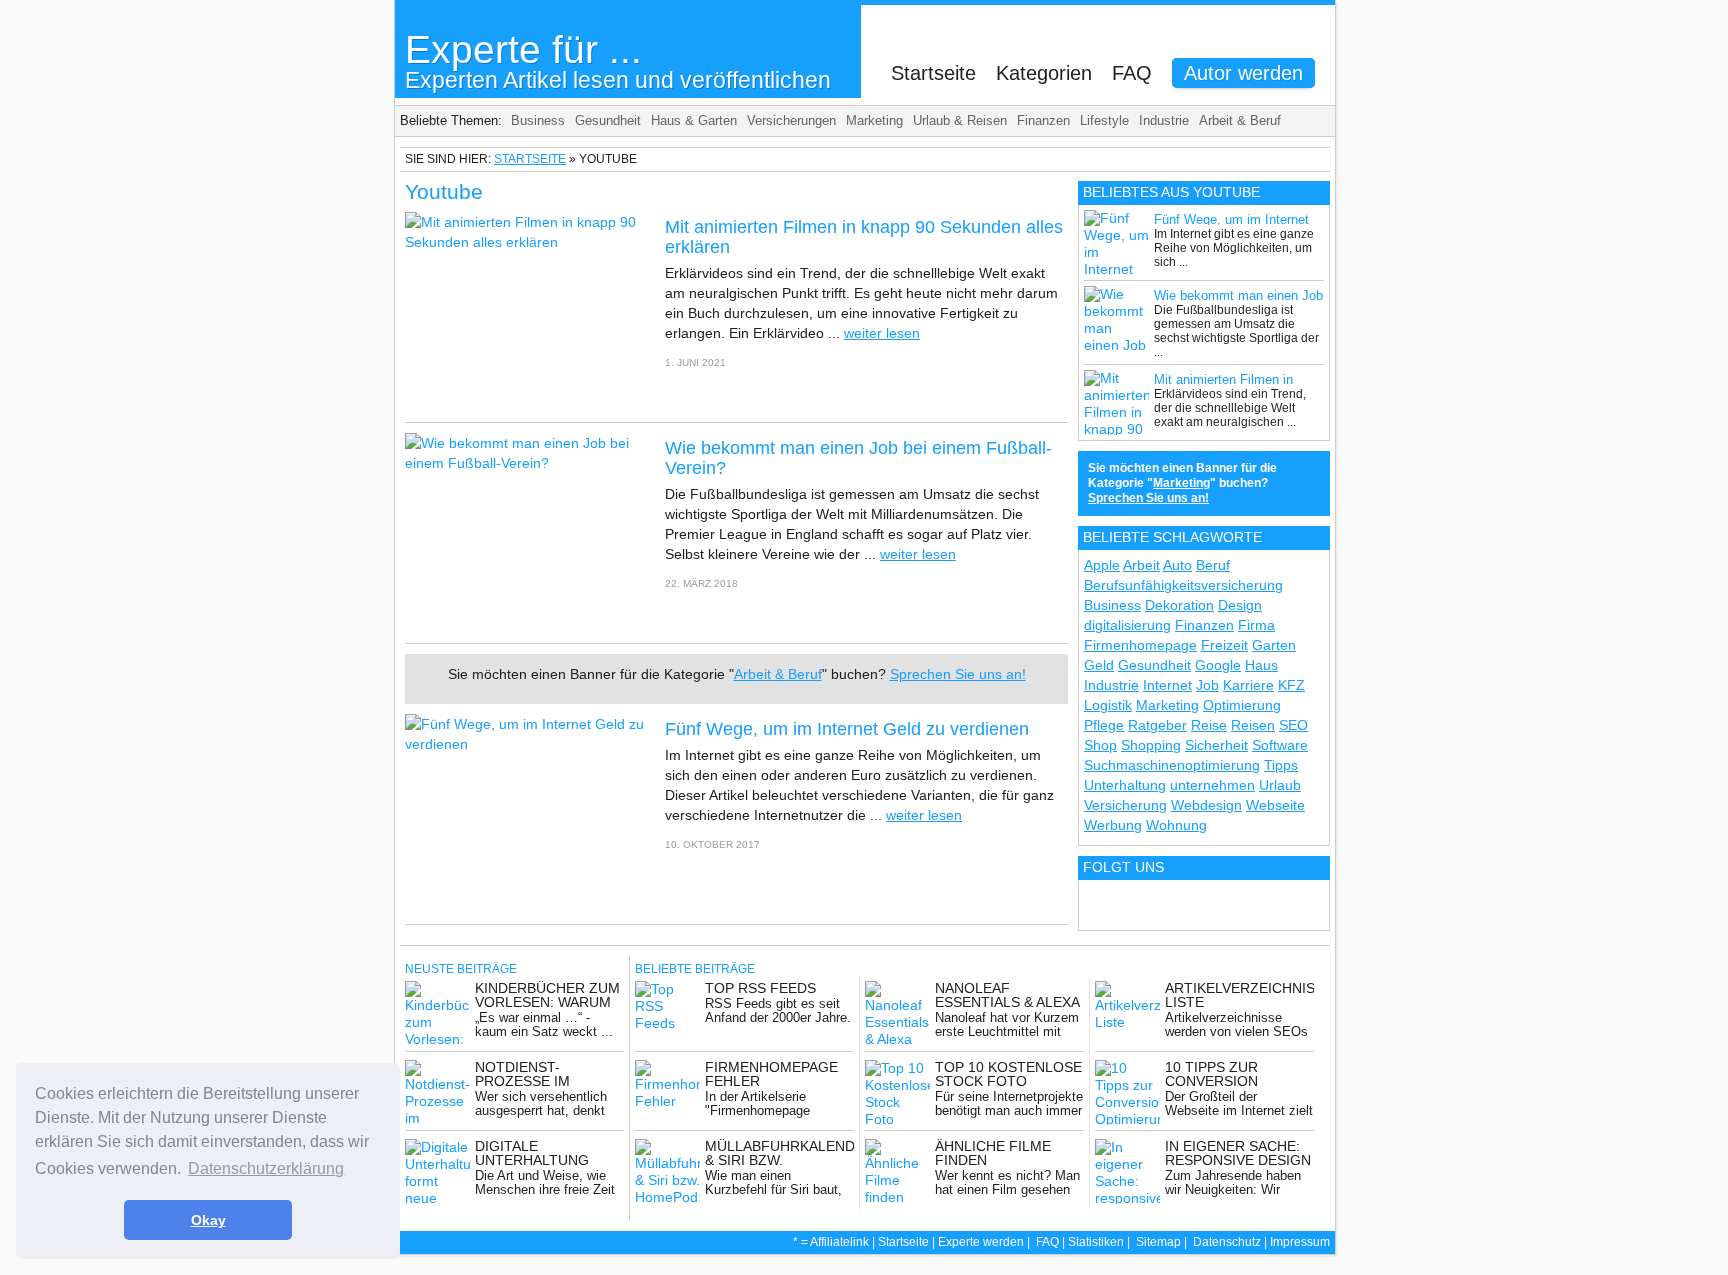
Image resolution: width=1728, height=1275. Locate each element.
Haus (1261, 665)
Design (1240, 605)
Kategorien (1044, 73)
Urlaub (1280, 785)
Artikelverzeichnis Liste (1240, 995)
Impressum (1300, 1242)
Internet (1167, 685)
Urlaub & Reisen (960, 120)
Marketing (874, 120)
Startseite (933, 73)
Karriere (1248, 685)
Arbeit (1141, 565)
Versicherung (1125, 805)
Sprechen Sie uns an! (958, 674)
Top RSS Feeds (760, 988)
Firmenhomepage (1140, 645)
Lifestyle (1104, 120)
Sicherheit (1216, 745)
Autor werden (1243, 73)
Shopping (1151, 745)
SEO (1293, 725)
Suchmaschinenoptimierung (1172, 765)
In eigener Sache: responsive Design (1238, 1153)
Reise (1209, 725)
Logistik (1108, 705)
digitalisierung (1127, 625)
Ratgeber (1157, 725)
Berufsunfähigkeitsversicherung (1183, 585)
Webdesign (1206, 805)
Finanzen (1043, 120)
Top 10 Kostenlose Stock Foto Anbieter (1008, 1081)
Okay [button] (208, 1220)
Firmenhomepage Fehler (771, 1074)
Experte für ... (618, 60)
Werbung (1113, 825)
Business (538, 120)
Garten (1274, 645)
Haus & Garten (694, 120)
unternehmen (1212, 785)
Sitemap (1158, 1242)
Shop (1100, 745)
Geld (1099, 665)
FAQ (1132, 73)
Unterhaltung (1125, 785)
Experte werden (981, 1242)
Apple (1102, 565)
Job (1207, 685)
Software (1280, 745)
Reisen (1253, 725)
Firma (1256, 625)
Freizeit (1224, 645)
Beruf (1213, 565)
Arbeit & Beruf (1240, 120)
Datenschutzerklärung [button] (266, 1168)
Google (1218, 665)
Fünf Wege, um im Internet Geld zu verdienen (847, 729)
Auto (1177, 565)
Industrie (1164, 120)
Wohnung (1176, 825)
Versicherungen (791, 120)
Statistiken (1096, 1242)
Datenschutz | (1231, 1242)
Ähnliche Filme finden (993, 1153)
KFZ (1291, 685)
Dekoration (1179, 605)
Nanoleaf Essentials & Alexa (1007, 995)
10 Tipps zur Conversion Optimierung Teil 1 (1237, 1081)
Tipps (1281, 765)
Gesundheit (608, 120)
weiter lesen (882, 333)
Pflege (1104, 725)
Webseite (1275, 805)
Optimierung (1242, 705)
